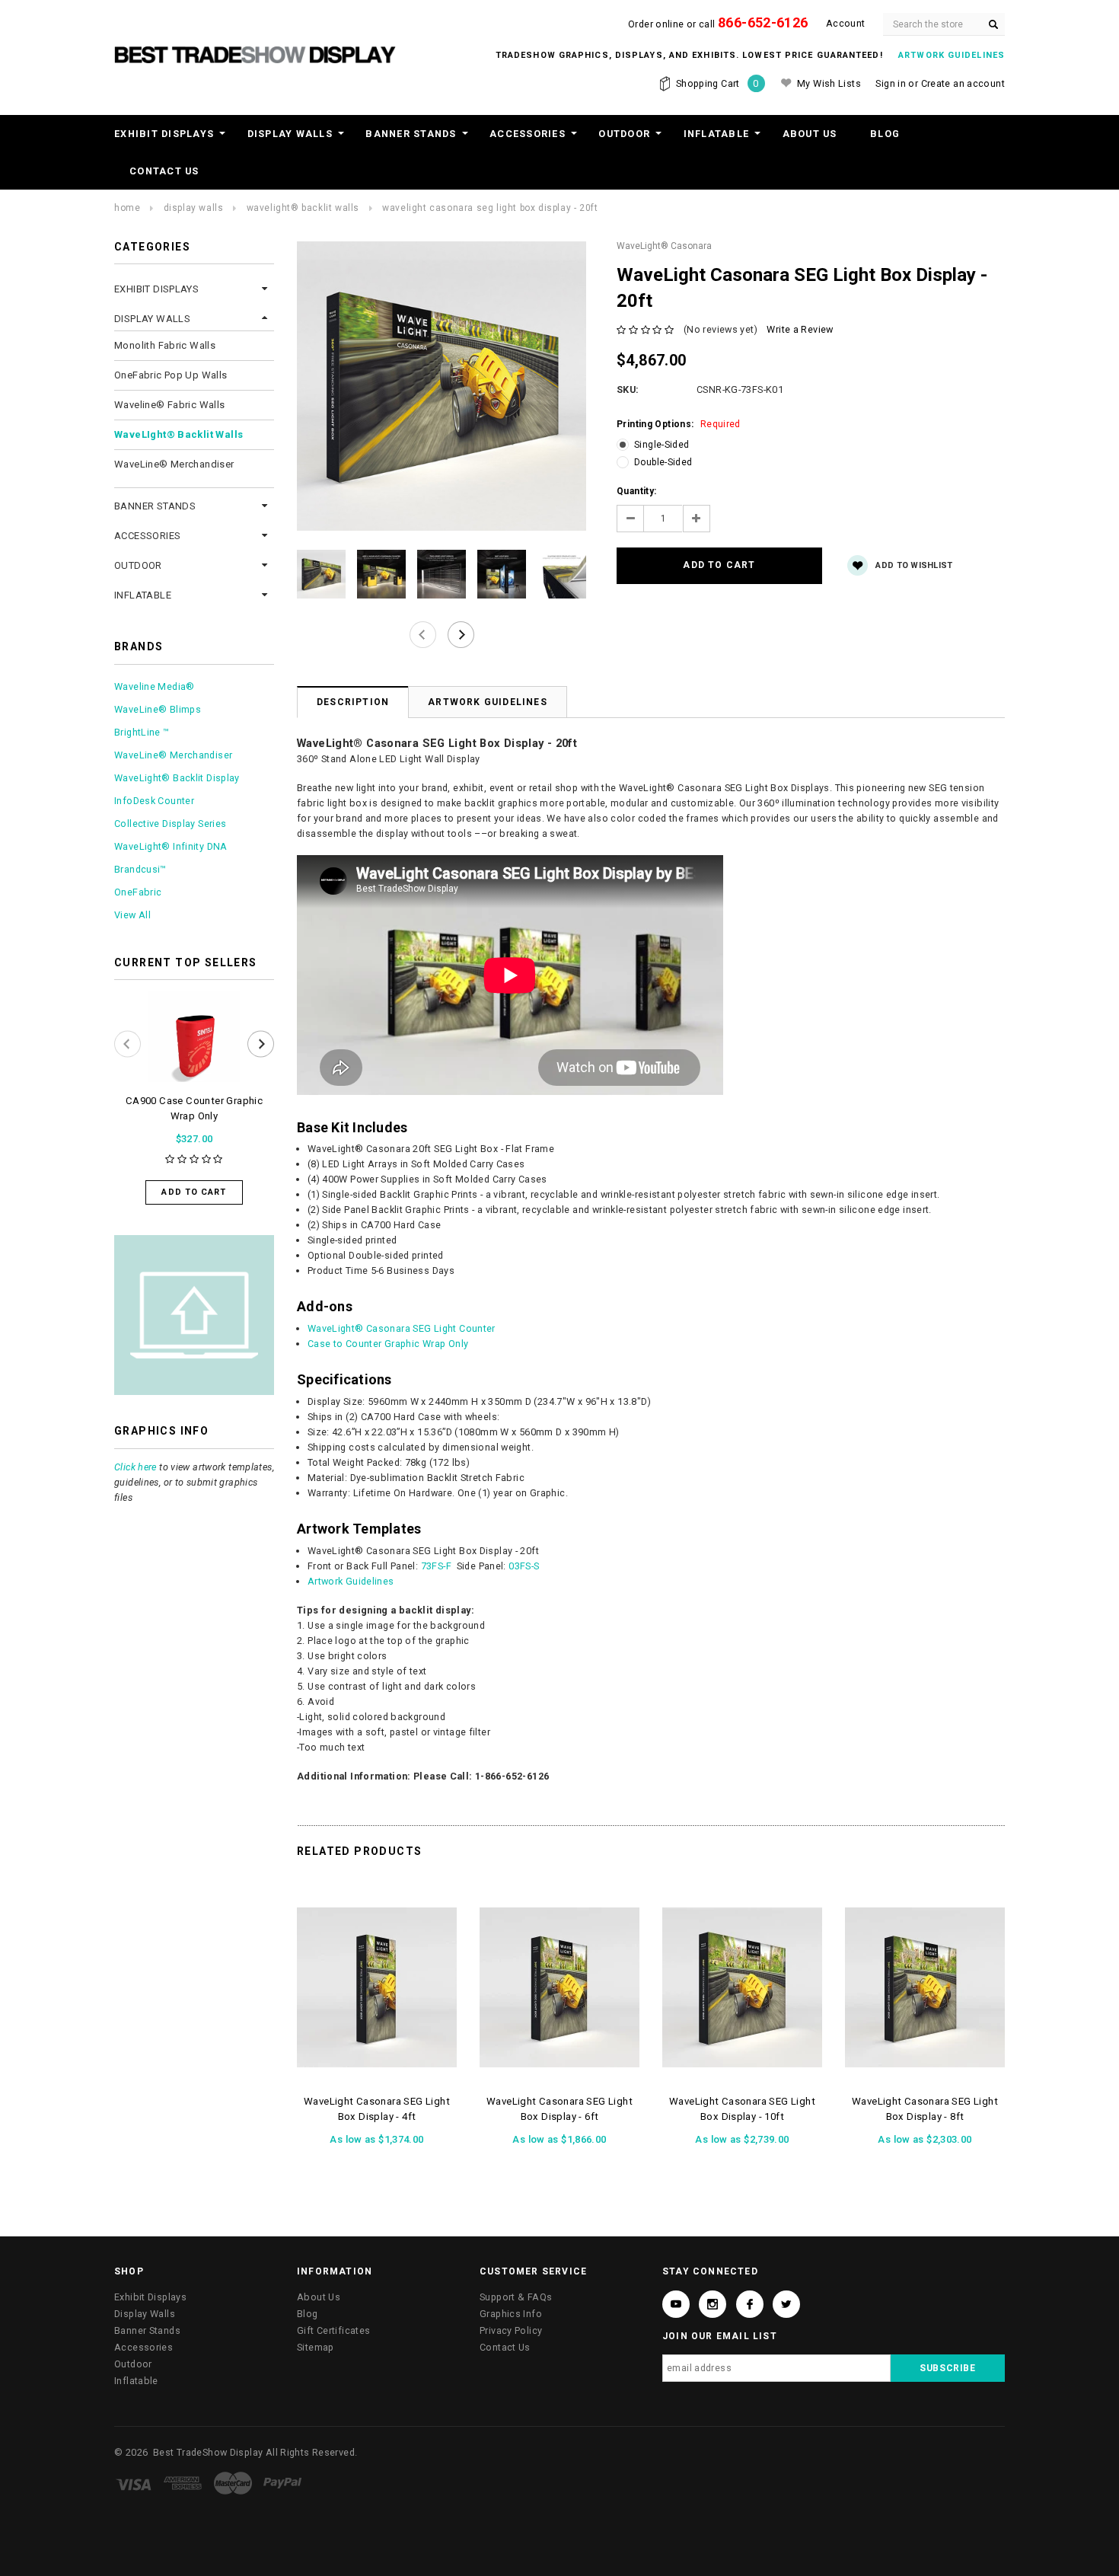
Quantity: (636, 491)
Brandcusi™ (140, 869)
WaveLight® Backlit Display (177, 778)
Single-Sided (662, 445)
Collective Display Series (170, 824)
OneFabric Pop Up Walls (171, 375)
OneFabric (138, 892)
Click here (135, 1467)
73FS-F (436, 1566)
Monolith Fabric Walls (165, 345)
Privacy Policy (511, 2330)
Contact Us (164, 171)
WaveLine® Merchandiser (174, 464)
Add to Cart (194, 1192)
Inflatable (717, 134)
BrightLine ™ (142, 732)
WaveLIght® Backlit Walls (303, 208)
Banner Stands (411, 134)
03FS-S (524, 1566)
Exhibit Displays (164, 134)
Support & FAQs (516, 2297)
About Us (810, 134)
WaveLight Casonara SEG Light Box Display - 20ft (490, 208)
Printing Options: (679, 424)
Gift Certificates (333, 2330)
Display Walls (290, 134)
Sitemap (316, 2347)
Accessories (528, 134)
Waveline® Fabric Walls (170, 405)
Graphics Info (511, 2314)
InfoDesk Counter (154, 801)
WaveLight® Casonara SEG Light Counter (402, 1328)
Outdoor (624, 134)
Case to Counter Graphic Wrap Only (388, 1344)
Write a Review (800, 329)
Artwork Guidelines (488, 702)
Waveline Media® (155, 686)
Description (353, 702)
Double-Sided (663, 462)
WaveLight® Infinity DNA (171, 846)
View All (132, 915)
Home (127, 208)
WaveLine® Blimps (158, 709)
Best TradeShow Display (208, 2452)
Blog (885, 134)
